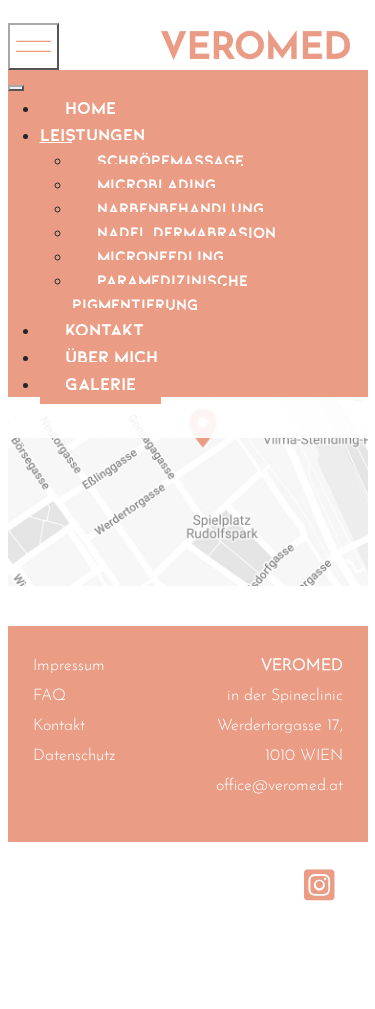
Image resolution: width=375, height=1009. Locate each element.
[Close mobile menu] (16, 88)
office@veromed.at (279, 786)
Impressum (69, 666)
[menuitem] (90, 107)
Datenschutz (74, 756)
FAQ (49, 696)
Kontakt (59, 726)
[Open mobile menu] (33, 46)
